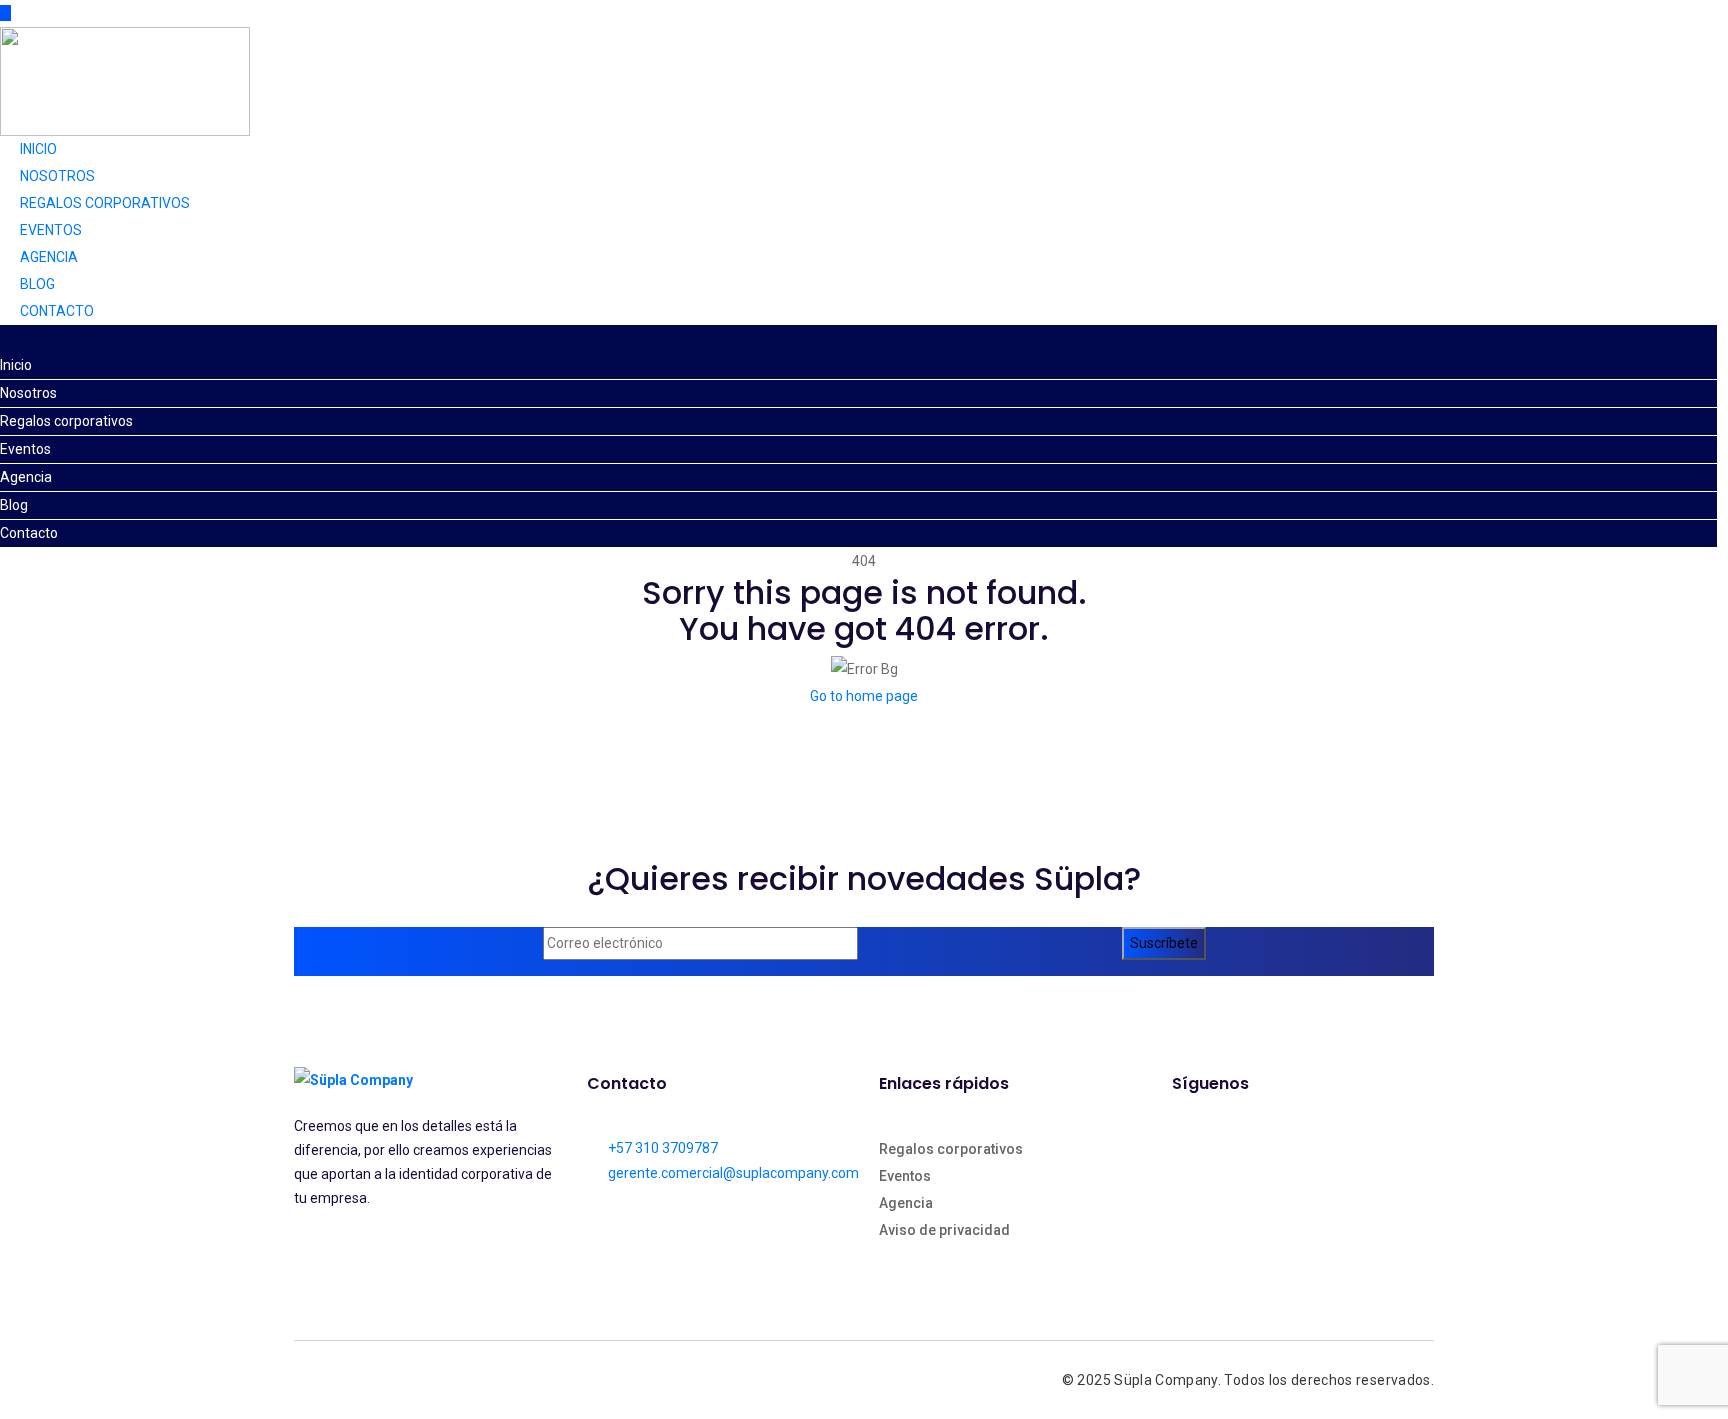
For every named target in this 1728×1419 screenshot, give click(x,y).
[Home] (125, 80)
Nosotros (57, 176)
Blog (37, 284)
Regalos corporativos (105, 203)
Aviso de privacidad (944, 1230)
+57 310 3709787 (663, 1148)
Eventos (51, 230)
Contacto (57, 311)
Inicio (38, 149)
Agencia (49, 257)
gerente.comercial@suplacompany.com (733, 1173)
